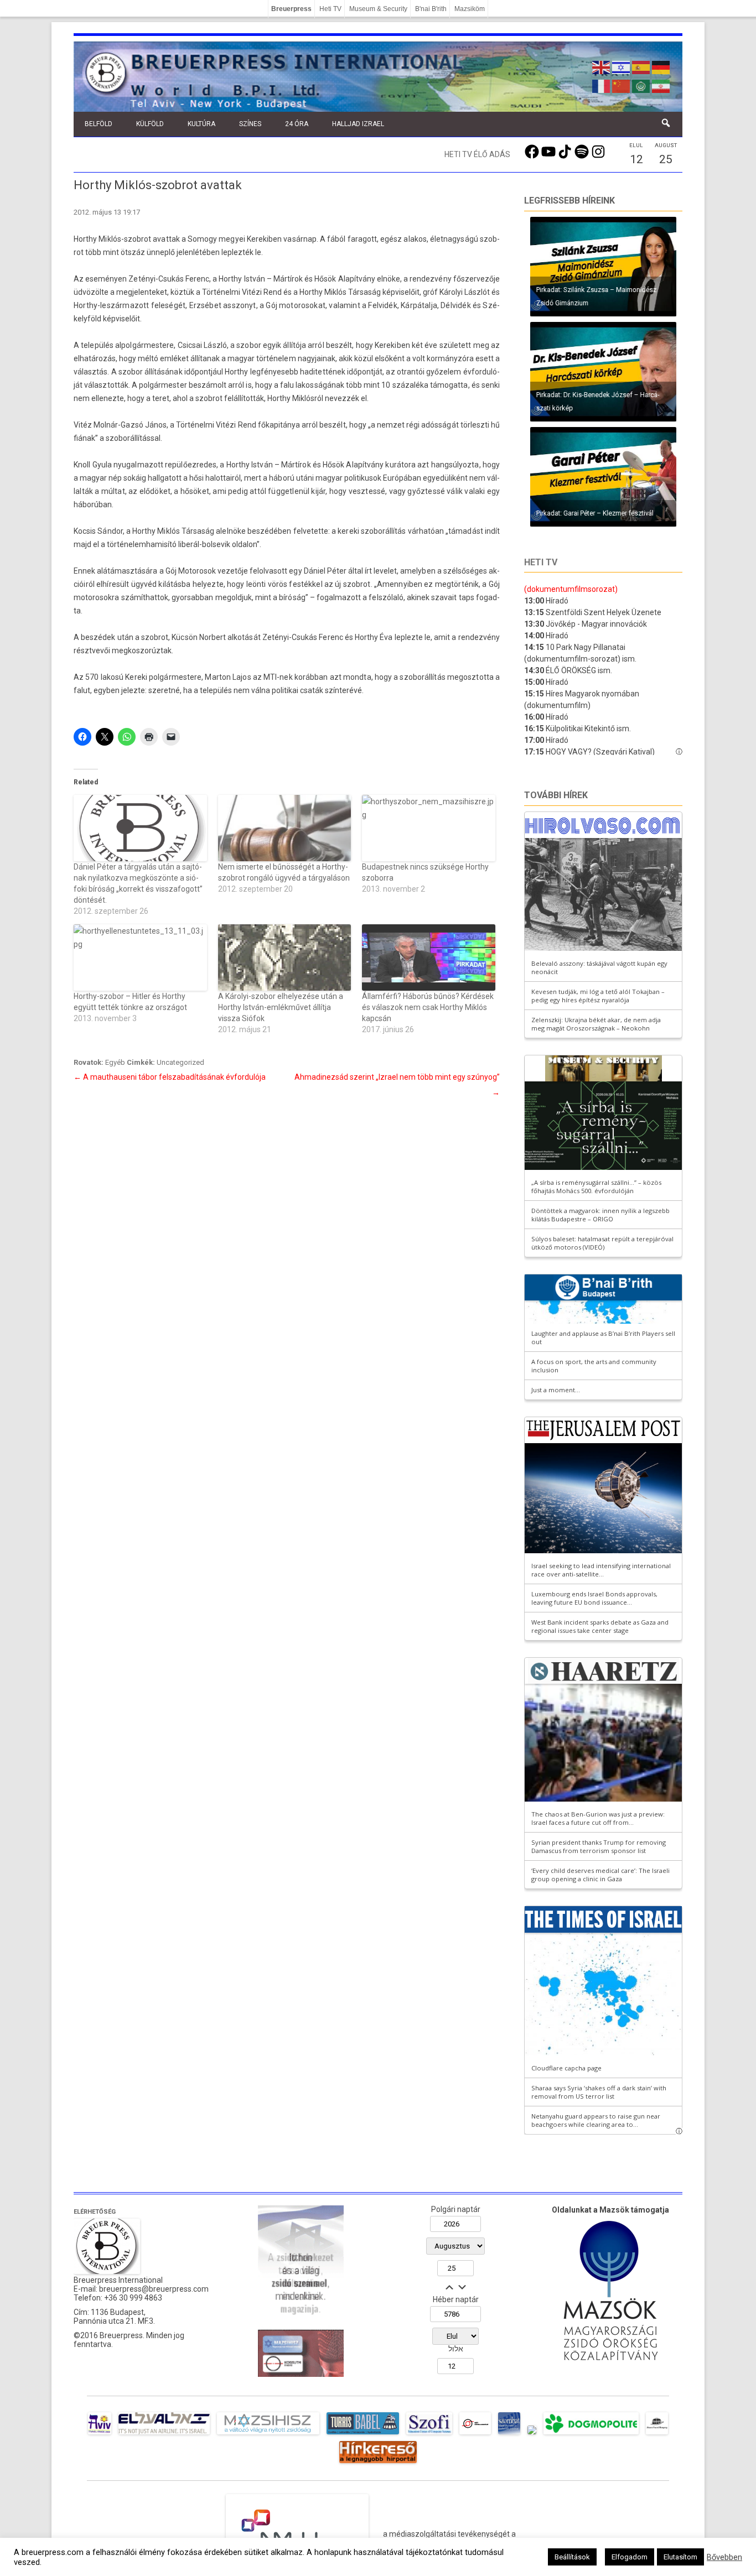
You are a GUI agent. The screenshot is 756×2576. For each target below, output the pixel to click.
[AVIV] (100, 2434)
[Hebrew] (622, 66)
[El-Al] (164, 2434)
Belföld (99, 124)
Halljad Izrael (358, 124)
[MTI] (475, 2434)
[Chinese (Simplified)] (622, 85)
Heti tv (541, 562)
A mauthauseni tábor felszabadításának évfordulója (170, 1077)
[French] (602, 85)
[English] (602, 66)
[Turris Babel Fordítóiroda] (363, 2434)
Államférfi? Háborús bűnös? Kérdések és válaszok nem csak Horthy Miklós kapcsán (428, 1007)
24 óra (297, 124)
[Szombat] (509, 2434)
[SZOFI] (429, 2434)
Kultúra (201, 124)
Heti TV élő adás (477, 154)
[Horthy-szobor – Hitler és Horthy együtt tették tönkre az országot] (140, 957)
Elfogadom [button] (630, 2557)
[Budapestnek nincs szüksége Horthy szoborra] (429, 828)
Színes (250, 124)
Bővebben (724, 2557)
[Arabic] (641, 85)
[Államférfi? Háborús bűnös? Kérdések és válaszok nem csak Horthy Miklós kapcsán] (429, 957)
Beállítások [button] (572, 2557)
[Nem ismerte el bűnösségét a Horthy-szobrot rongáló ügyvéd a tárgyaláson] (285, 828)
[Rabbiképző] (532, 2434)
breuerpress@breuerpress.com (154, 2289)
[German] (661, 66)
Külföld (150, 124)
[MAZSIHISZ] (268, 2434)
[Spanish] (641, 66)
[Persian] (661, 85)
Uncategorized (180, 1062)
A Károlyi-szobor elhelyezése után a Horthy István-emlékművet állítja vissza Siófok (281, 1007)
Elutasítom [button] (680, 2557)
